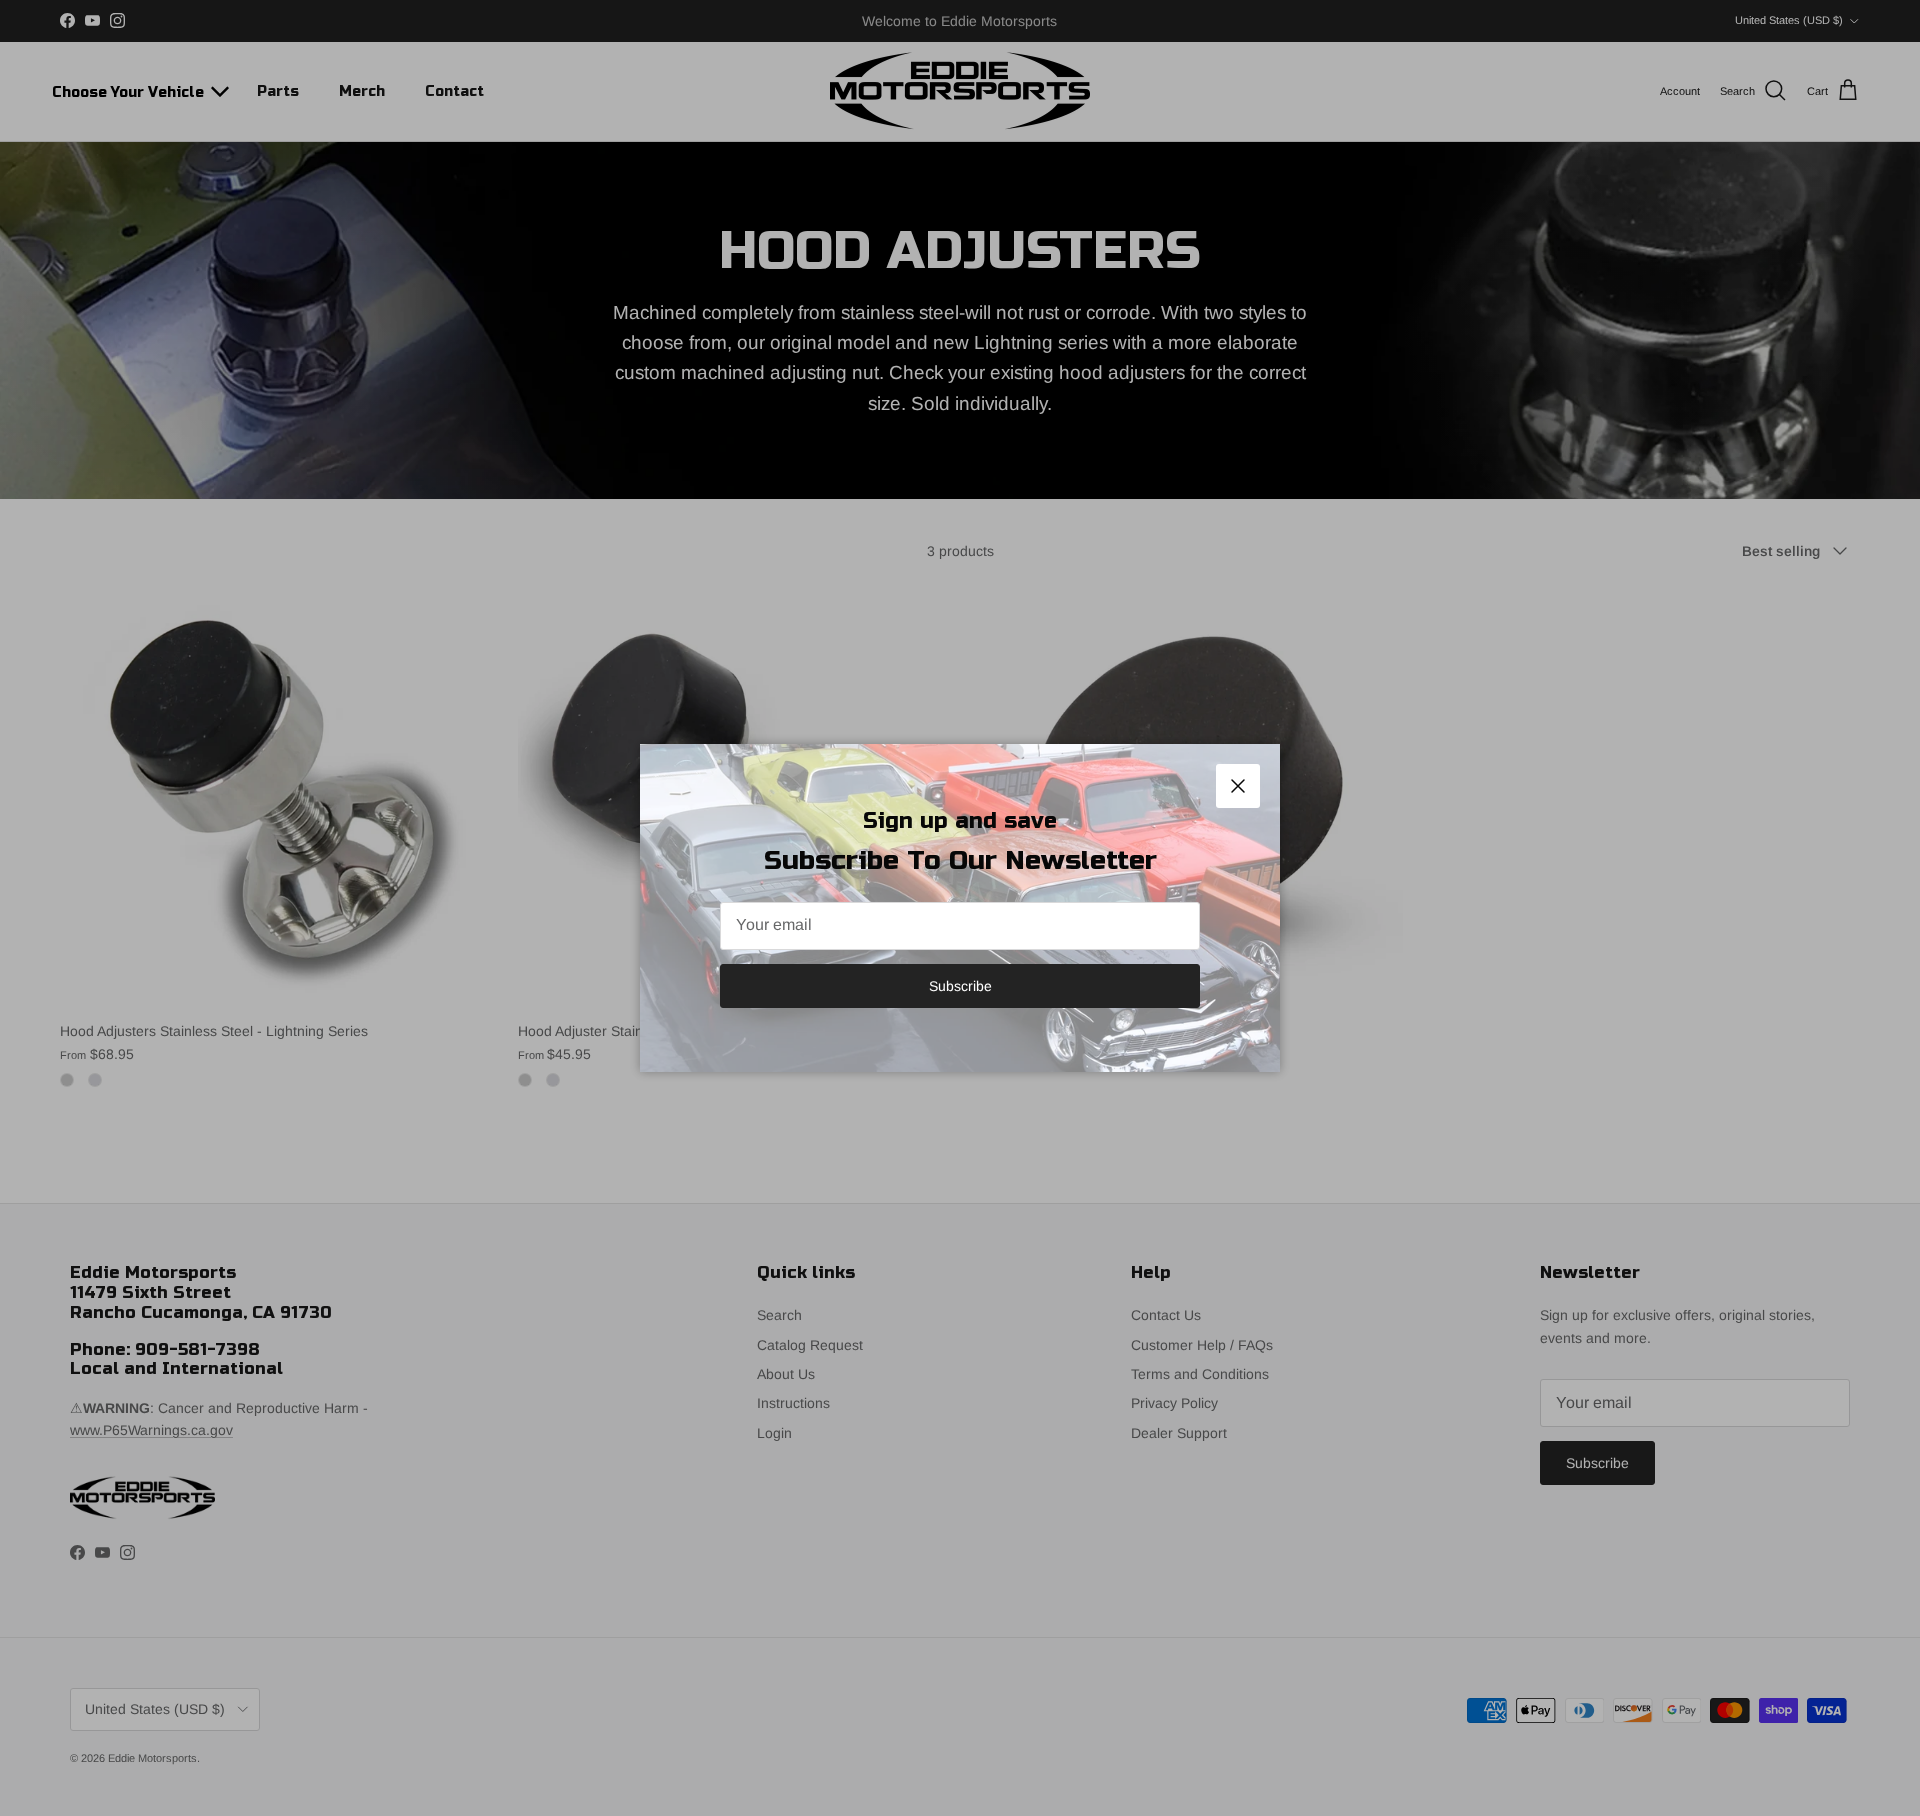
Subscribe (960, 986)
